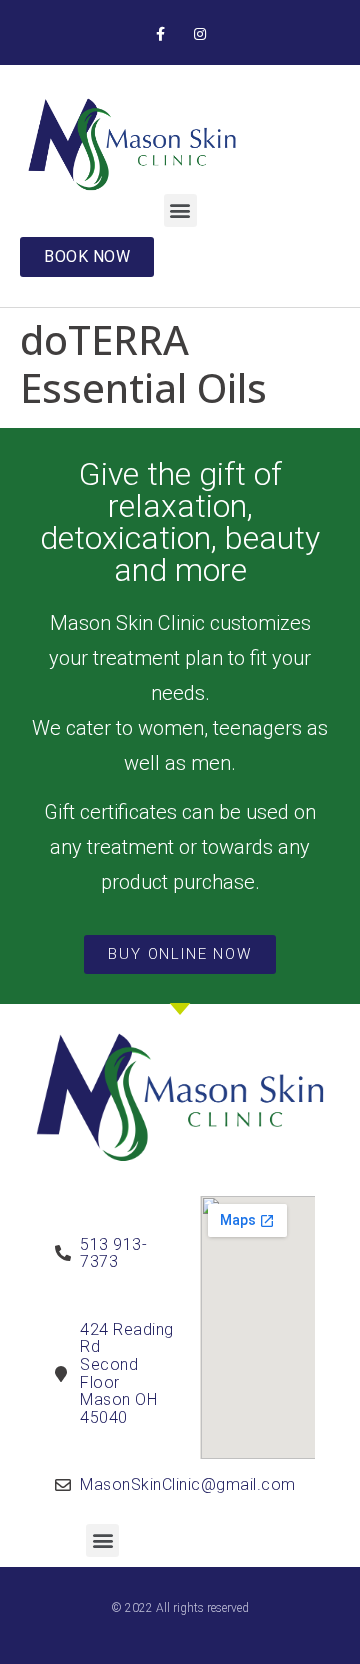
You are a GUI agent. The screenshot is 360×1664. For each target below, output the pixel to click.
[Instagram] (199, 34)
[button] (180, 210)
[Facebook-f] (160, 34)
